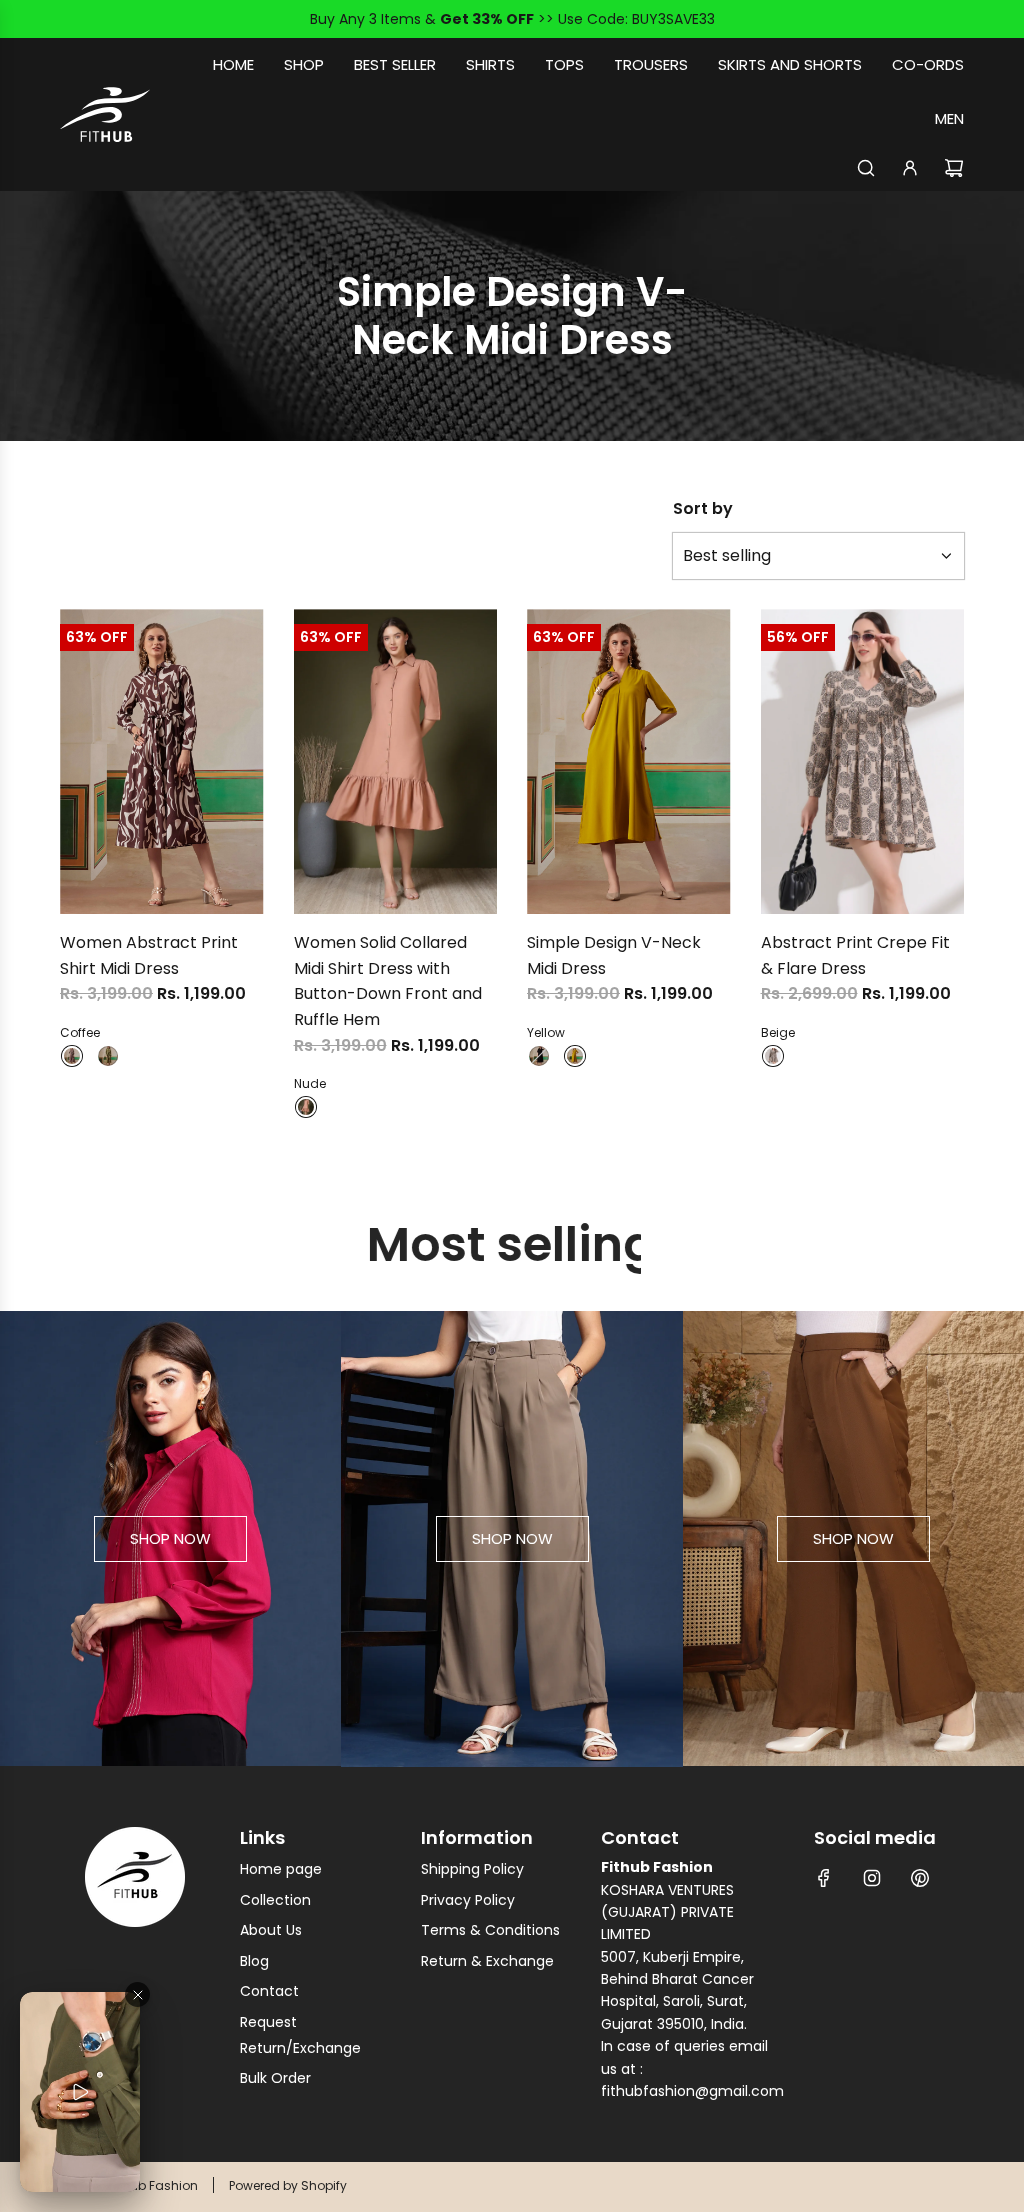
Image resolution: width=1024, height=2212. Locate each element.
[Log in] (910, 168)
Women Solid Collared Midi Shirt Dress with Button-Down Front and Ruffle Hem (388, 981)
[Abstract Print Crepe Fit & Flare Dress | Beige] (773, 1056)
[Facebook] (824, 1878)
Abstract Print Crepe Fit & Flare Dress (855, 955)
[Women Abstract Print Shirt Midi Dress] (162, 761)
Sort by (703, 509)
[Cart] (954, 168)
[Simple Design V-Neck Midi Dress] (629, 761)
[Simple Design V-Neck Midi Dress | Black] (539, 1056)
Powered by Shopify (288, 2185)
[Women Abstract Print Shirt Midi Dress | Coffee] (72, 1056)
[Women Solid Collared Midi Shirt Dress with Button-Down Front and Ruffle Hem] (396, 761)
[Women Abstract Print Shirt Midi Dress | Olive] (108, 1056)
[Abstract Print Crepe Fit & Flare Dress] (863, 761)
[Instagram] (872, 1878)
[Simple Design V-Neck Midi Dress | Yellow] (575, 1056)
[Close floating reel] (137, 1994)
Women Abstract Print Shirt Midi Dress (149, 955)
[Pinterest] (920, 1878)
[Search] (866, 168)
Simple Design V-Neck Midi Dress (614, 955)
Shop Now (170, 1538)
